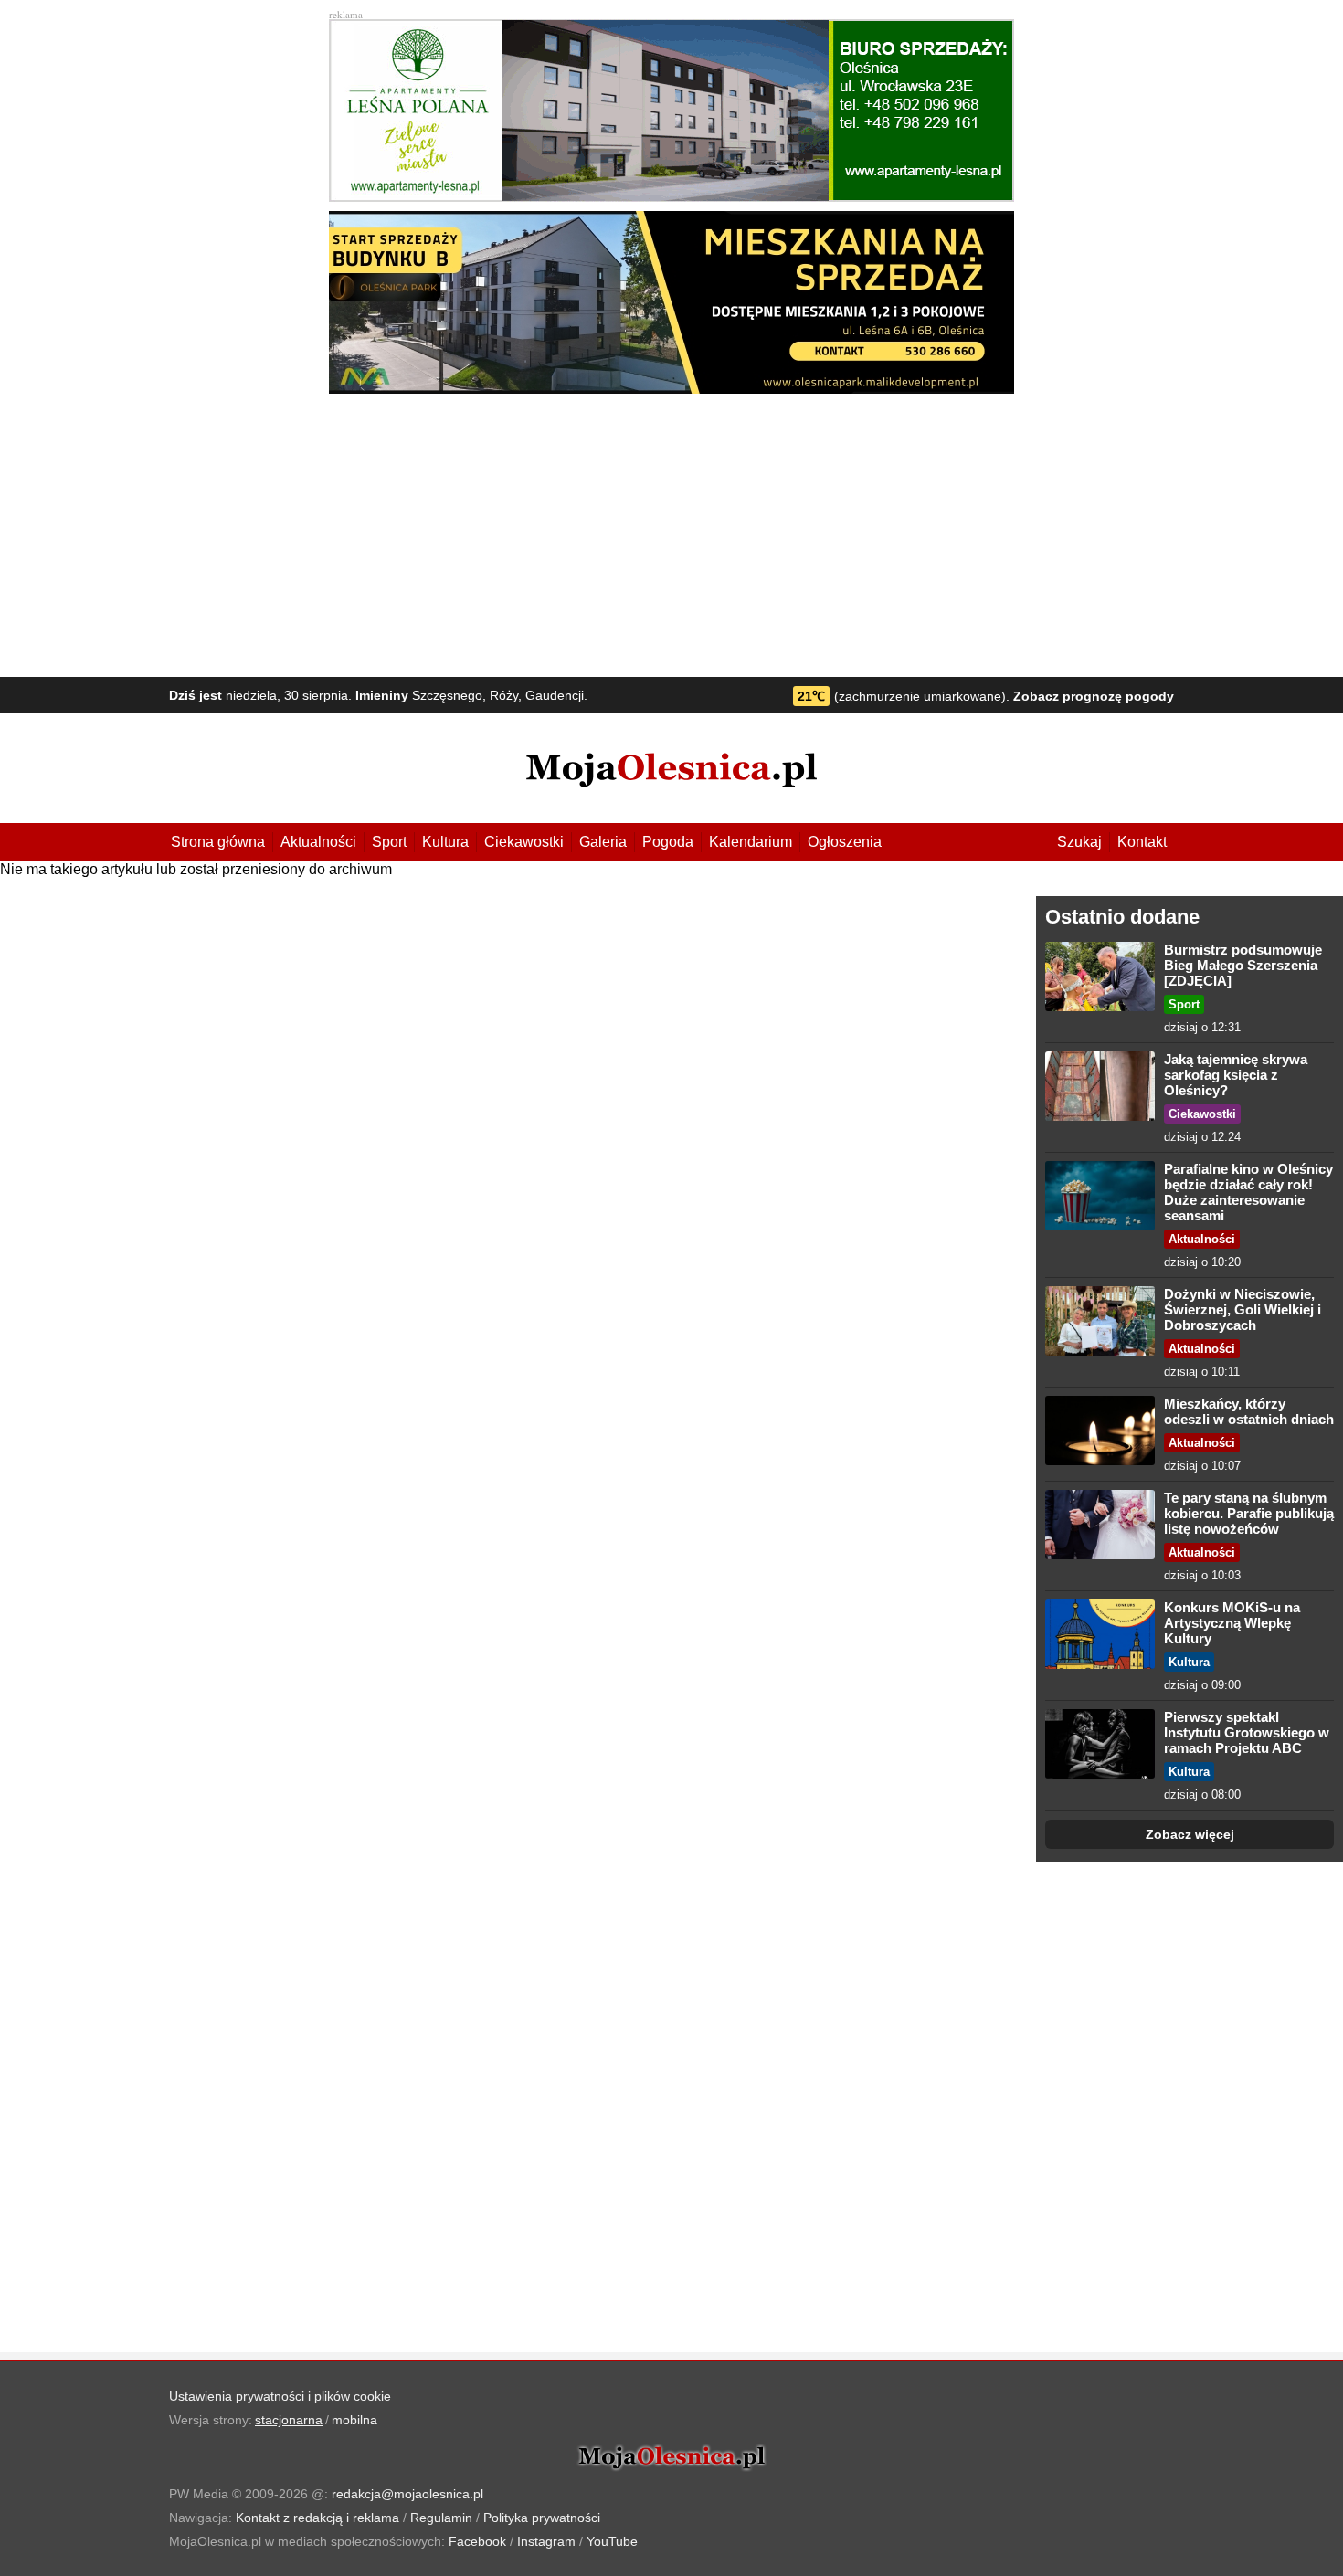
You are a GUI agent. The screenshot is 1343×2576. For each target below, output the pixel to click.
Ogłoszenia (845, 842)
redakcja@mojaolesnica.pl (407, 2494)
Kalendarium (751, 842)
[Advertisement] (671, 531)
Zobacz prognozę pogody (1094, 696)
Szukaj (1079, 842)
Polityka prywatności (542, 2518)
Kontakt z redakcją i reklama (317, 2518)
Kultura (445, 842)
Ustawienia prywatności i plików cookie (280, 2396)
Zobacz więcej (1190, 1834)
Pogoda (668, 842)
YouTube (612, 2541)
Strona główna (218, 842)
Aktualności (318, 842)
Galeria (603, 842)
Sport (389, 842)
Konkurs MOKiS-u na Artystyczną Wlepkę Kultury (1232, 1623)
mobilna (354, 2420)
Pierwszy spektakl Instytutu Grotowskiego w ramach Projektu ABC (1247, 1732)
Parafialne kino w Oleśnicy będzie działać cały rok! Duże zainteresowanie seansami (1248, 1192)
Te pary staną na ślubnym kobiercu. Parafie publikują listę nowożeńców (1249, 1513)
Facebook (477, 2541)
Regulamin (441, 2518)
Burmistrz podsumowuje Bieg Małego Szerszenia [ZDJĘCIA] (1243, 965)
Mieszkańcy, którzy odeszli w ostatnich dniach (1249, 1411)
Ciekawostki (524, 842)
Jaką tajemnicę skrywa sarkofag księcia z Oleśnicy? (1236, 1075)
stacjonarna (289, 2420)
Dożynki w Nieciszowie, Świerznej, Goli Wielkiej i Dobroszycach (1243, 1309)
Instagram (546, 2541)
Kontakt (1142, 842)
